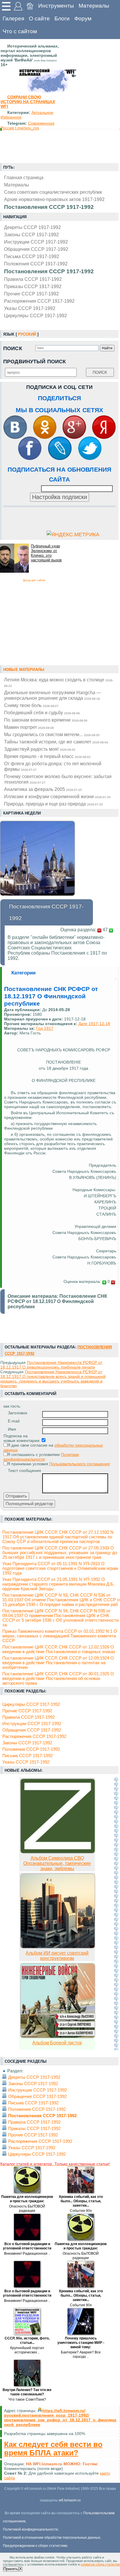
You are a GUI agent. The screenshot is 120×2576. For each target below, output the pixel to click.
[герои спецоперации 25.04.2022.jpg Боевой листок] (58, 2037)
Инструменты (56, 6)
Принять (11, 2569)
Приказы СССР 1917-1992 (33, 286)
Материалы (94, 6)
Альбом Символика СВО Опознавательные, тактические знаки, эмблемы (57, 1863)
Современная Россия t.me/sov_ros (28, 126)
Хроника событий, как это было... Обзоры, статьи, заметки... (81, 2201)
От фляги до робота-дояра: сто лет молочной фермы (53, 766)
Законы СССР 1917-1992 (31, 234)
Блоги (62, 18)
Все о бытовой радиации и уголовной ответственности (27, 2246)
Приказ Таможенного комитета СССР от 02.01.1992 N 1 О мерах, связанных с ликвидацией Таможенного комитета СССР (60, 1636)
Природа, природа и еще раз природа (53, 804)
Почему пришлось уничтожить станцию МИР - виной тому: (81, 2343)
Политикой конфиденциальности (30, 2529)
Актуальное (42, 112)
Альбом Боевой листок (57, 2043)
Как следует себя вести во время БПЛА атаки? (53, 2449)
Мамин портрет (29, 727)
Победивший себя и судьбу (42, 713)
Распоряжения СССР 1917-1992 (39, 301)
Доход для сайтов (34, 580)
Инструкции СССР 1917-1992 (36, 242)
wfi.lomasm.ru (70, 2500)
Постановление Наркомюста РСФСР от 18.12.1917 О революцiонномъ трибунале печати (51, 1365)
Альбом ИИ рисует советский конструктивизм (57, 1956)
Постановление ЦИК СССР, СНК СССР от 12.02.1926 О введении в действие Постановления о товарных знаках (59, 1649)
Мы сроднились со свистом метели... (52, 734)
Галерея (13, 18)
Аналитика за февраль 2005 (43, 789)
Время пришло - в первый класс (47, 756)
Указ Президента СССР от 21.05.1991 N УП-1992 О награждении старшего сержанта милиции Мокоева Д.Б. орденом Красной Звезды (58, 1584)
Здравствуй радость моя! (40, 749)
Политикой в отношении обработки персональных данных (52, 2538)
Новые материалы (24, 670)
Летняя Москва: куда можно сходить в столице (59, 682)
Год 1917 (45, 1028)
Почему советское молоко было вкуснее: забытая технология (58, 779)
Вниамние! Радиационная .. (27, 2254)
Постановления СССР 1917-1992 (49, 271)
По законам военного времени (46, 720)
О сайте (39, 18)
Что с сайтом (20, 31)
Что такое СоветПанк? (27, 2399)
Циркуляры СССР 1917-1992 (36, 315)
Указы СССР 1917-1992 (30, 308)
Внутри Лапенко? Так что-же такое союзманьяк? (27, 2392)
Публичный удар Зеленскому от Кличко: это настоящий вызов (46, 553)
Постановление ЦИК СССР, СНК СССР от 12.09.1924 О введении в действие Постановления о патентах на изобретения (58, 1663)
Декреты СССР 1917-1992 (32, 227)
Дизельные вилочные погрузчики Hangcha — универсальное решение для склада (53, 695)
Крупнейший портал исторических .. (27, 2350)
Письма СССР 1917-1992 (32, 256)
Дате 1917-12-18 (94, 1024)
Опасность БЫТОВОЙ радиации (27, 2209)
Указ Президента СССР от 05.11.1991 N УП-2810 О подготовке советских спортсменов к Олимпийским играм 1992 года (60, 1568)
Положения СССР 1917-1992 (36, 264)
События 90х (81, 2211)
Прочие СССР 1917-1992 (31, 294)
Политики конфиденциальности (41, 1457)
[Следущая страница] (116, 1914)
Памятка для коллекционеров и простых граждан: (27, 2199)
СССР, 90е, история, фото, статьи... (27, 2340)
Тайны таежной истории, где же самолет (56, 742)
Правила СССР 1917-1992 (33, 279)
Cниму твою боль (31, 705)
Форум (83, 18)
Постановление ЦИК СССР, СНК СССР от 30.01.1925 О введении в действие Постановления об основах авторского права (58, 1678)
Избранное (11, 117)
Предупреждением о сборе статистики (35, 2546)
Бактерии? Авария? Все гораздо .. (81, 2354)
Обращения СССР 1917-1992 (36, 249)
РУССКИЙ (27, 334)
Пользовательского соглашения (80, 1464)
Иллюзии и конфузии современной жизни (57, 796)
